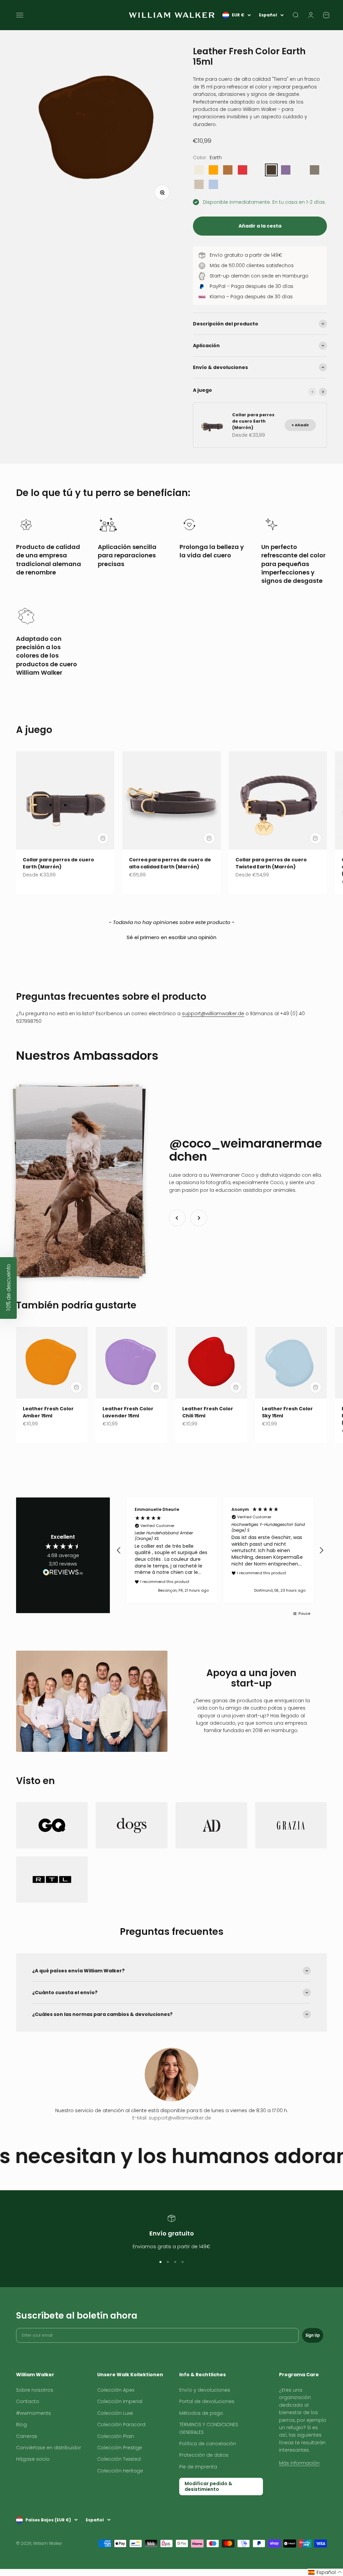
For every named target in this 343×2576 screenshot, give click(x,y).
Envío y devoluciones (205, 2390)
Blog (21, 2425)
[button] (171, 936)
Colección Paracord (121, 2425)
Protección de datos (204, 2455)
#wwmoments (33, 2413)
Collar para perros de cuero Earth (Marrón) (58, 863)
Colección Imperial (120, 2401)
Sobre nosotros (35, 2390)
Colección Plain (116, 2436)
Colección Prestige (120, 2448)
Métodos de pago (201, 2413)
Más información (299, 2463)
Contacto (28, 2401)
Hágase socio (33, 2459)
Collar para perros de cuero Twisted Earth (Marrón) (271, 863)
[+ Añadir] (103, 838)
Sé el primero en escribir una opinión (171, 937)
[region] (220, 1550)
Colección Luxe (115, 2413)
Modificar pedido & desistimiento (208, 2486)
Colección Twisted (119, 2459)
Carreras (27, 2436)
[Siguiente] (323, 392)
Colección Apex (116, 2390)
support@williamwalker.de (213, 1014)
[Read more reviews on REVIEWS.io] (63, 1573)
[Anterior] (312, 392)
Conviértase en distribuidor (49, 2448)
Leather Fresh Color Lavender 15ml (128, 1412)
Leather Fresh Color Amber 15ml (48, 1412)
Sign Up (313, 2335)
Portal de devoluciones (207, 2401)
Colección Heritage (120, 2471)
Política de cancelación (208, 2444)
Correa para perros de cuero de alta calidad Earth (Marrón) (170, 863)
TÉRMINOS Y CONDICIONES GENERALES (209, 2428)
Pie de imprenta (198, 2467)
